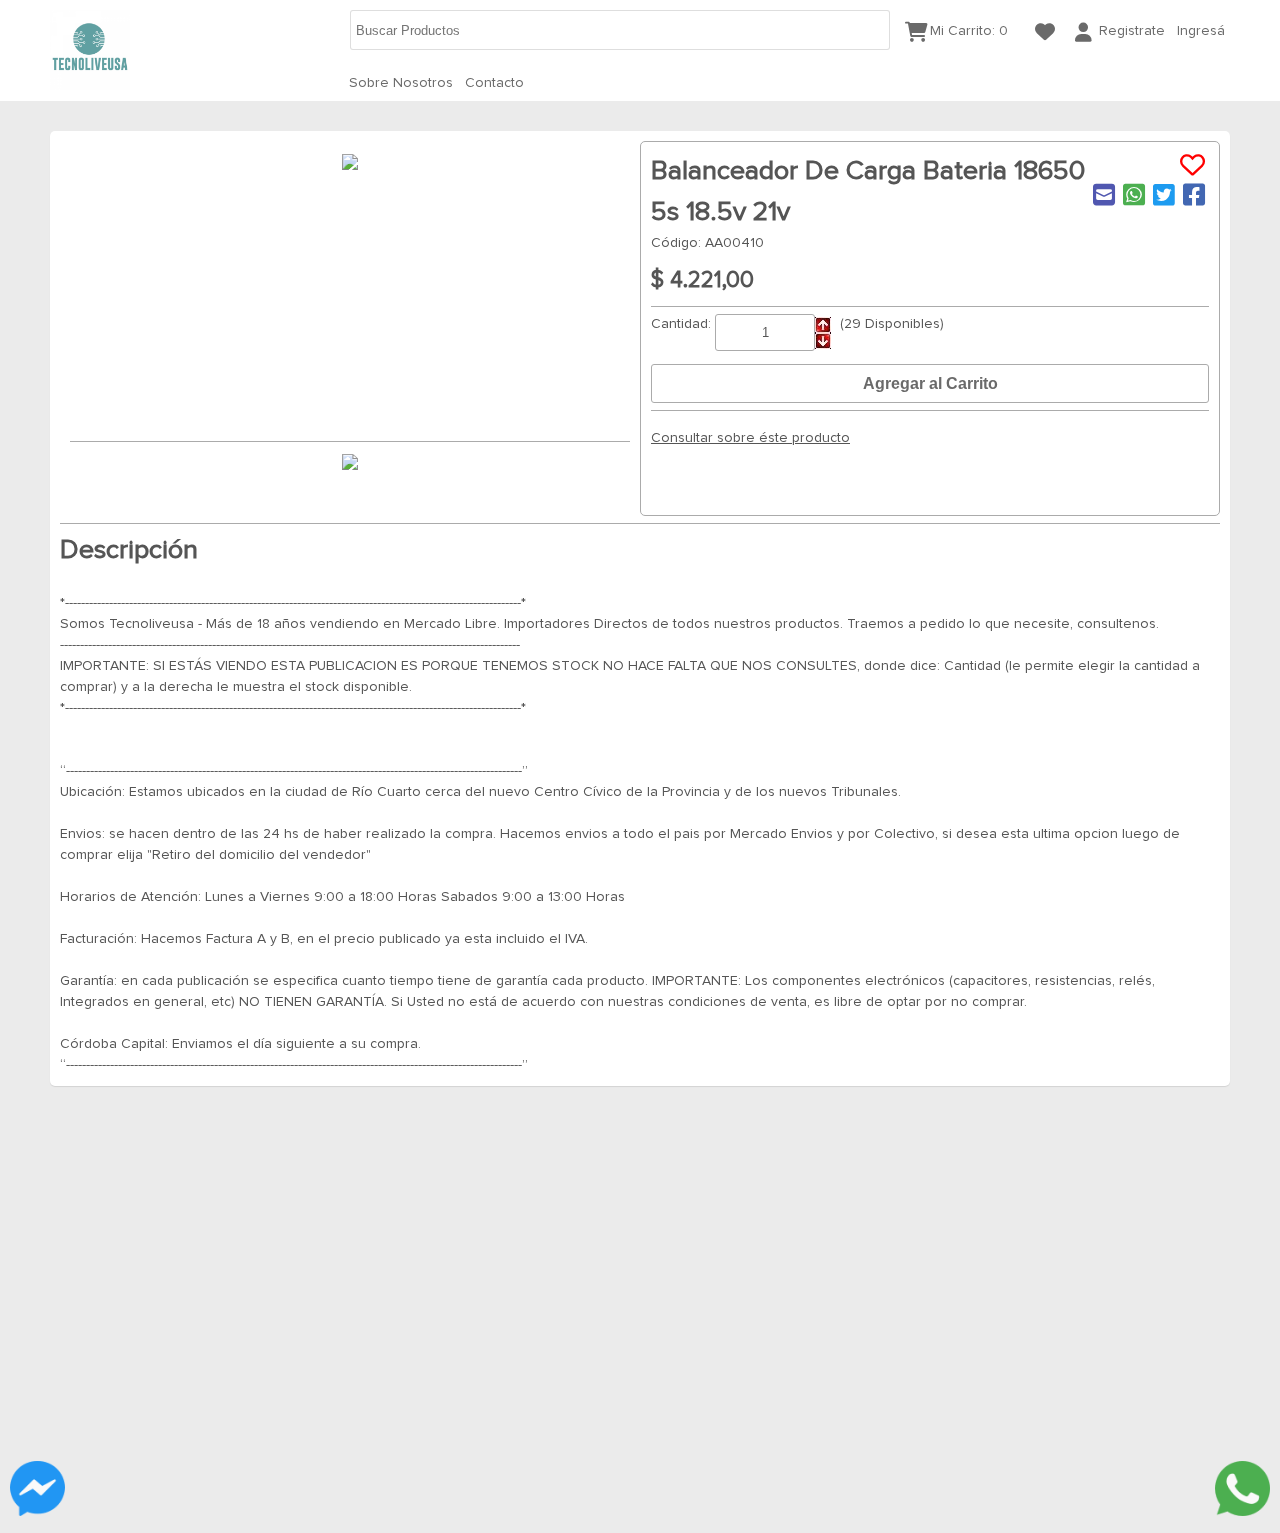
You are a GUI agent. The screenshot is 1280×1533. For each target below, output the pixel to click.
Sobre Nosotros (401, 83)
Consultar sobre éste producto (750, 438)
